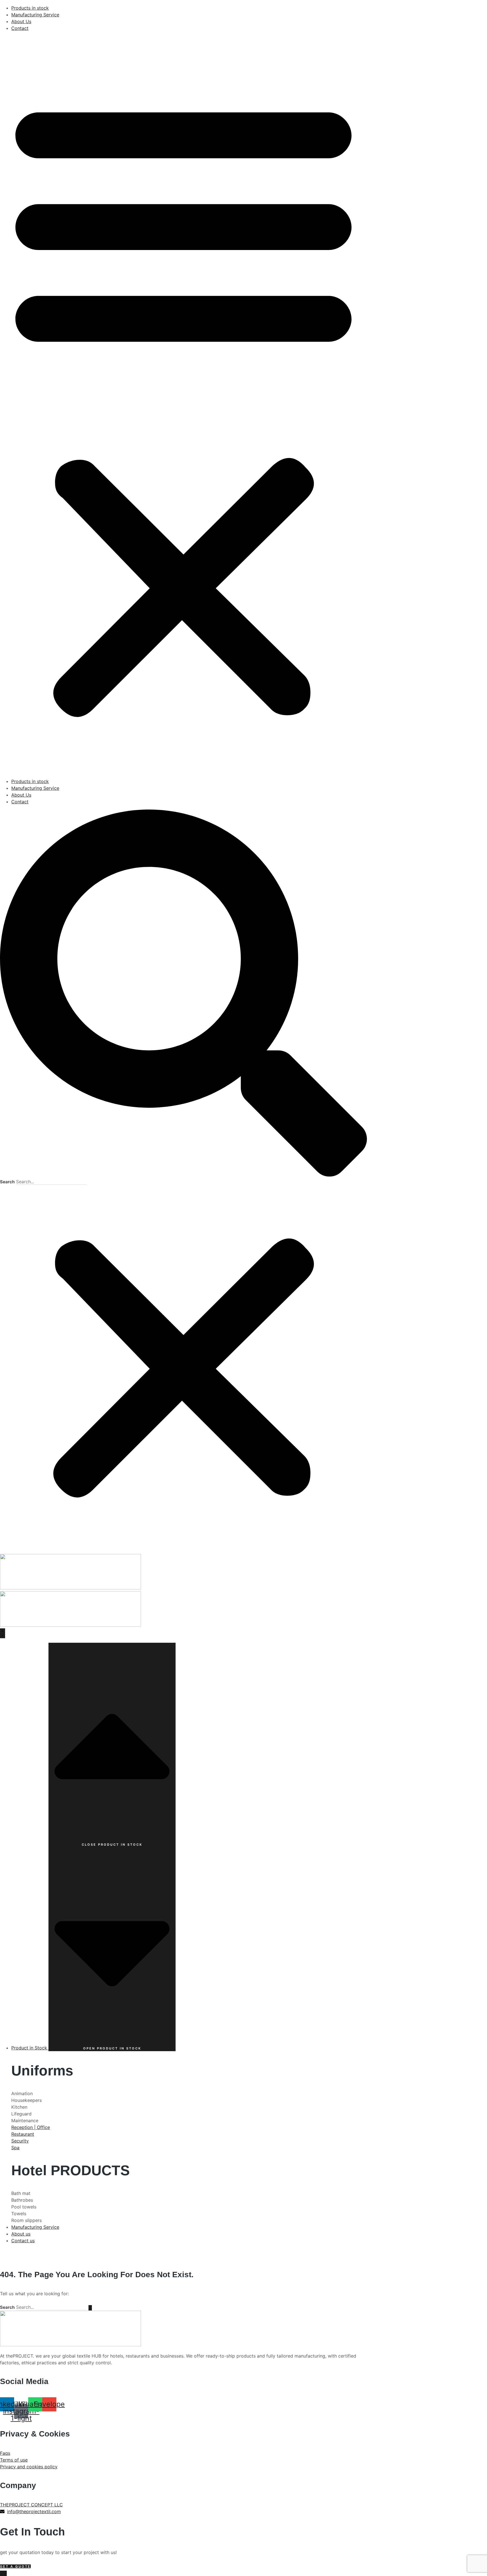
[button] (183, 405)
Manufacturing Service (35, 15)
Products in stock (30, 8)
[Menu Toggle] (3, 1633)
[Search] (90, 2308)
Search (7, 1182)
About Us (21, 21)
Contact (20, 28)
